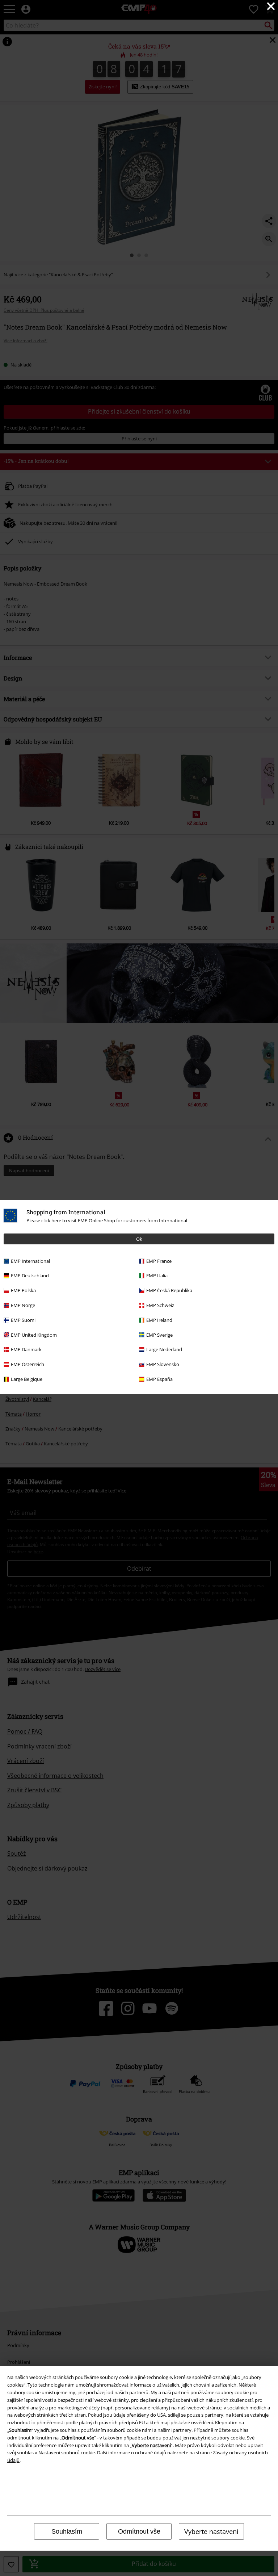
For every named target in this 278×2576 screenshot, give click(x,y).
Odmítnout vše (139, 2531)
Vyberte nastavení (211, 2531)
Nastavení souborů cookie (67, 2453)
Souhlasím (67, 2531)
